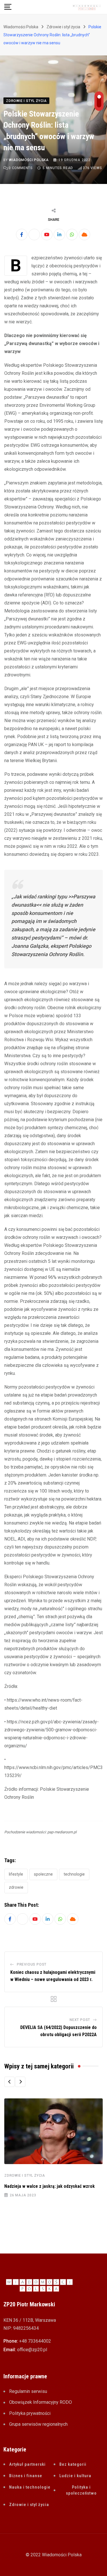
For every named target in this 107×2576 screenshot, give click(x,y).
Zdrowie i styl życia (25, 2176)
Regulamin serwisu (28, 2391)
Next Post (80, 2020)
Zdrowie (16, 1887)
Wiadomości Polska (29, 160)
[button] (9, 2082)
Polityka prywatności (30, 2413)
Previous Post (32, 1964)
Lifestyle (16, 1874)
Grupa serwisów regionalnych (38, 2424)
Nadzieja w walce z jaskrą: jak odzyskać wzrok (50, 2186)
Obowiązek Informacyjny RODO (41, 2402)
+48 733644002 (35, 2341)
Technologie (74, 1874)
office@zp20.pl (32, 2350)
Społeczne (43, 1874)
